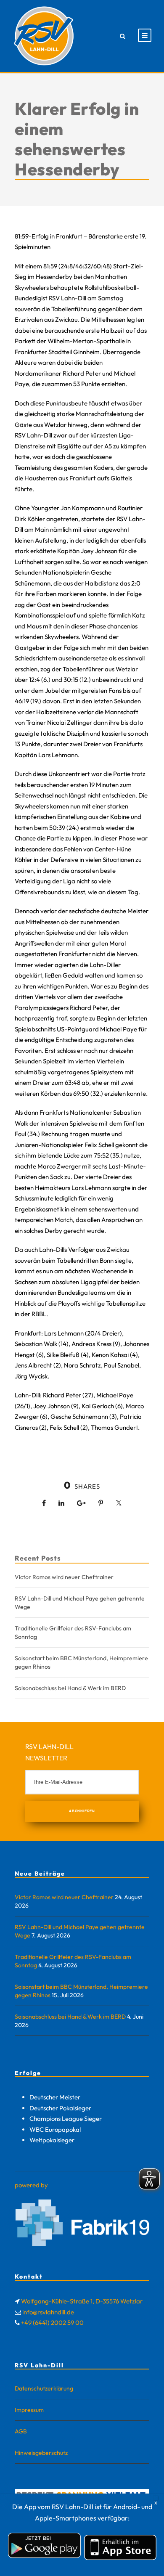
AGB (21, 2431)
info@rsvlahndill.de (48, 2312)
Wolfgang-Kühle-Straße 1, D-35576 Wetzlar (82, 2301)
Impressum (29, 2410)
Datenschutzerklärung (44, 2388)
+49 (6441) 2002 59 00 (52, 2323)
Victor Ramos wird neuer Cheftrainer (64, 1577)
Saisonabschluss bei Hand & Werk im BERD (70, 1688)
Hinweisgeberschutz (41, 2453)
